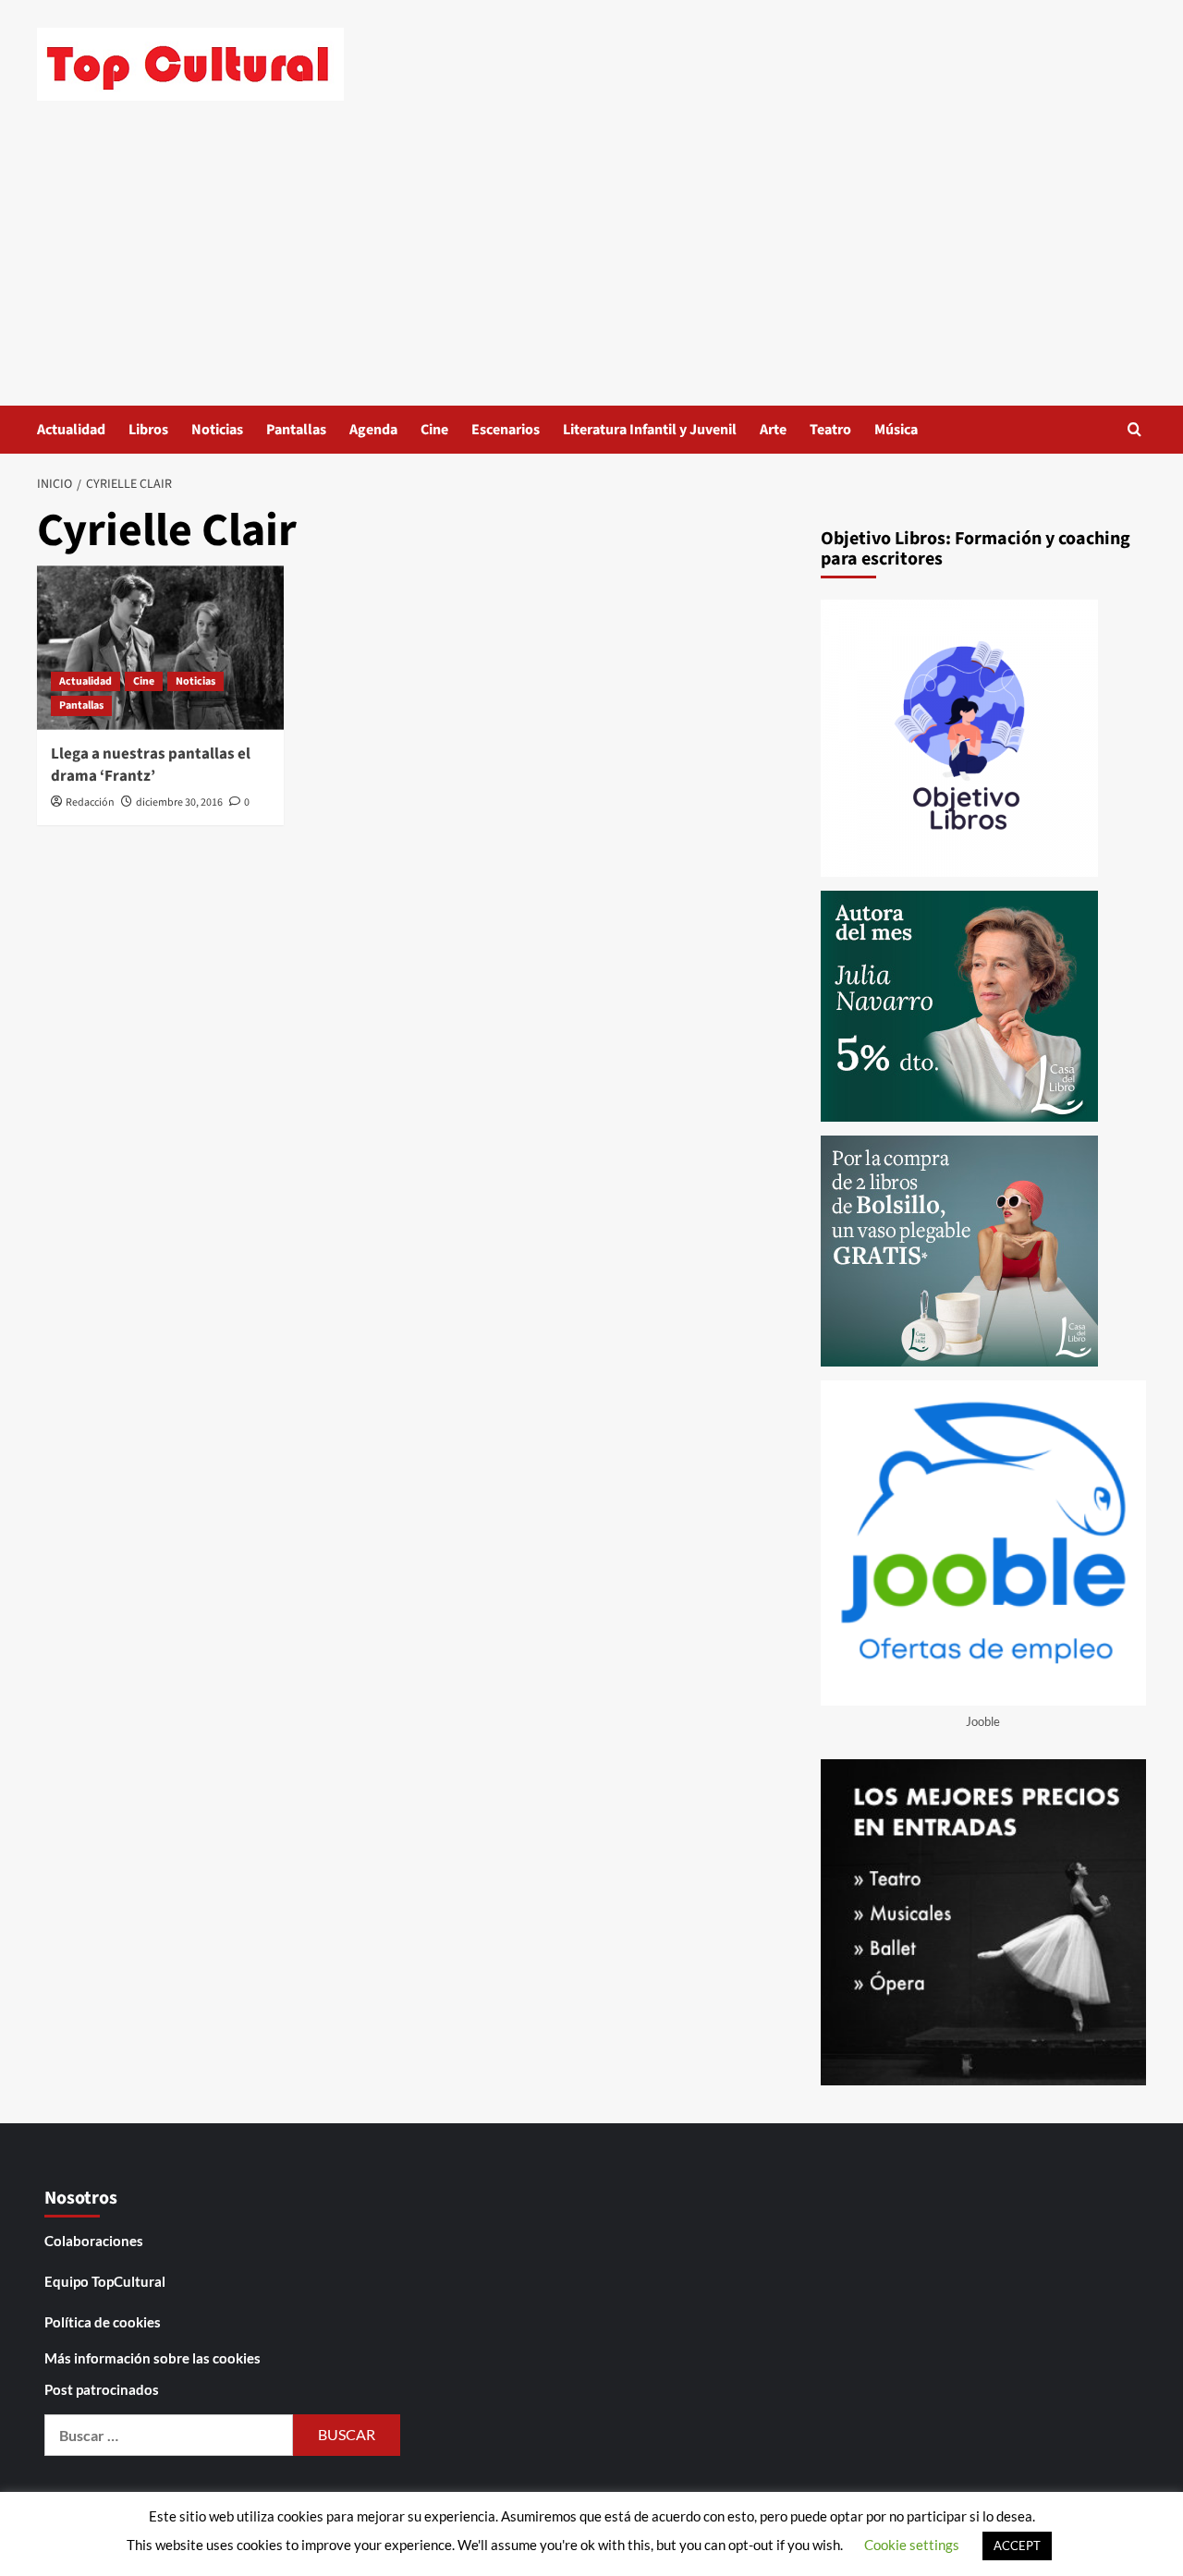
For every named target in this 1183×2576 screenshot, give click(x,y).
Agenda (373, 430)
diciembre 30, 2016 (179, 802)
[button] (1134, 429)
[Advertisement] (591, 267)
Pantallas (296, 430)
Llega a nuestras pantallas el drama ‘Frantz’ (151, 765)
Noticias (217, 430)
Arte (773, 430)
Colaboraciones (94, 2241)
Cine (434, 430)
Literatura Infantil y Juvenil (650, 430)
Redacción (90, 802)
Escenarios (506, 430)
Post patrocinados (102, 2389)
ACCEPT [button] (1017, 2546)
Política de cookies (103, 2322)
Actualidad (71, 430)
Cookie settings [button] (912, 2545)
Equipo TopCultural (105, 2281)
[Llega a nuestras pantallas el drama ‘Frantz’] (160, 648)
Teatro (830, 430)
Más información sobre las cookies (152, 2358)
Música (896, 430)
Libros (148, 430)
